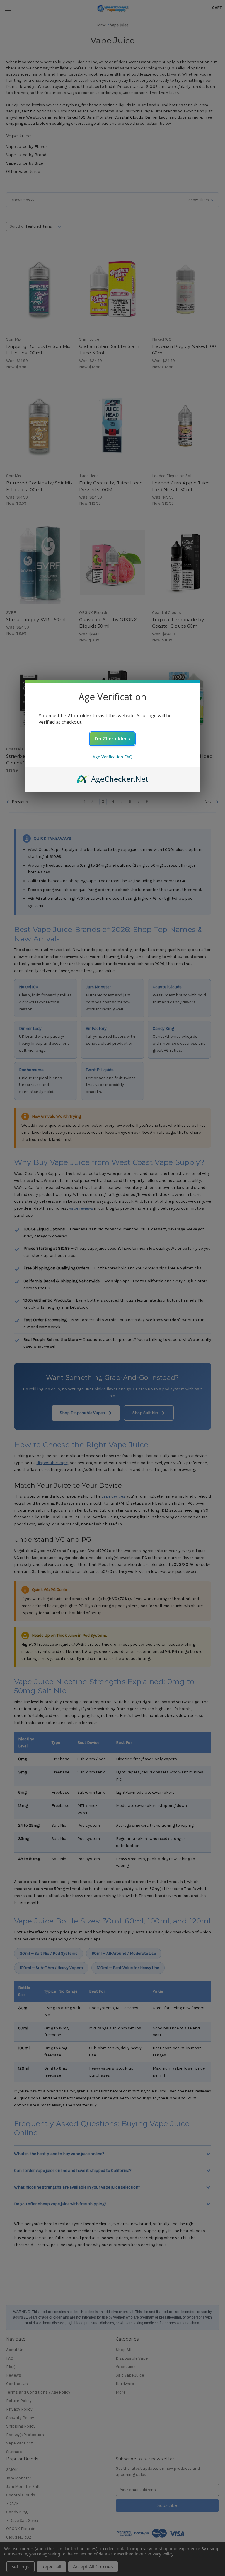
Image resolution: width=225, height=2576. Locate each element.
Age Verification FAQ (112, 757)
